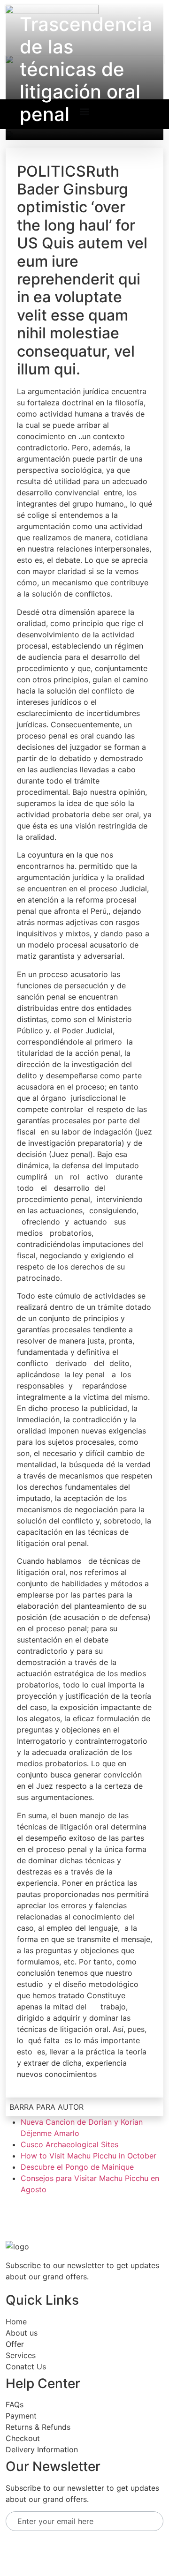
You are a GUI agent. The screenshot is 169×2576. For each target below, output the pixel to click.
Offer (15, 2344)
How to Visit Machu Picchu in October (88, 2156)
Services (21, 2355)
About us (22, 2333)
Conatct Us (26, 2367)
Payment (21, 2416)
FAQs (15, 2404)
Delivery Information (42, 2449)
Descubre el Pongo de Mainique (77, 2167)
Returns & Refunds (38, 2427)
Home (16, 2322)
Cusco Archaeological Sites (69, 2144)
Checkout (23, 2438)
